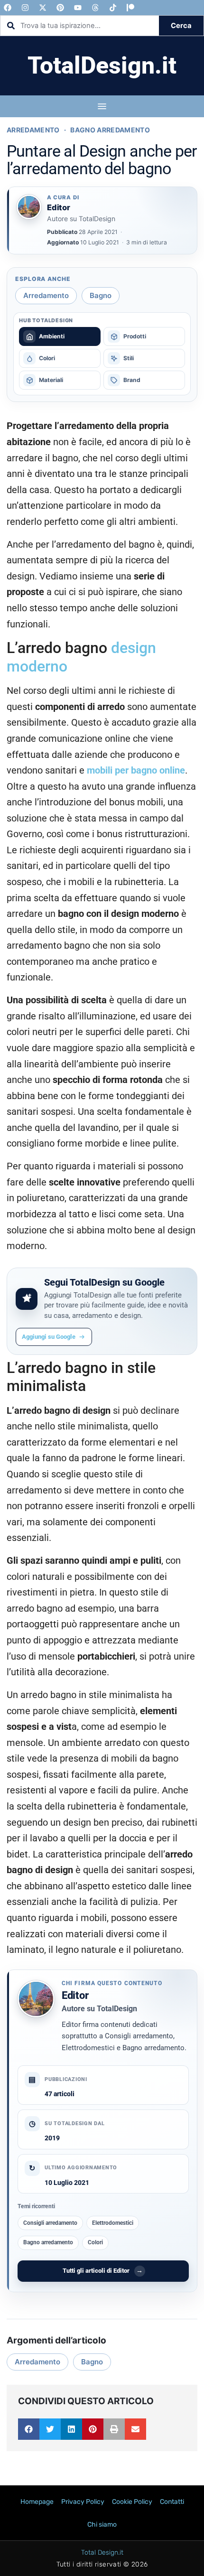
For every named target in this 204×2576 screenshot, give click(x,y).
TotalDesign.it (102, 65)
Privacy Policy (83, 2502)
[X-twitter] (43, 8)
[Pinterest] (60, 8)
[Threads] (95, 8)
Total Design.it (102, 2553)
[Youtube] (78, 8)
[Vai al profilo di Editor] (29, 207)
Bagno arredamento (110, 130)
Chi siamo (102, 2525)
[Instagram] (25, 8)
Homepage (37, 2502)
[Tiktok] (113, 8)
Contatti (172, 2502)
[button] (29, 2429)
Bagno (101, 295)
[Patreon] (130, 8)
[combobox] (80, 26)
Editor (75, 1995)
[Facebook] (8, 8)
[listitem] (60, 336)
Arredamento (33, 130)
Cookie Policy (132, 2502)
